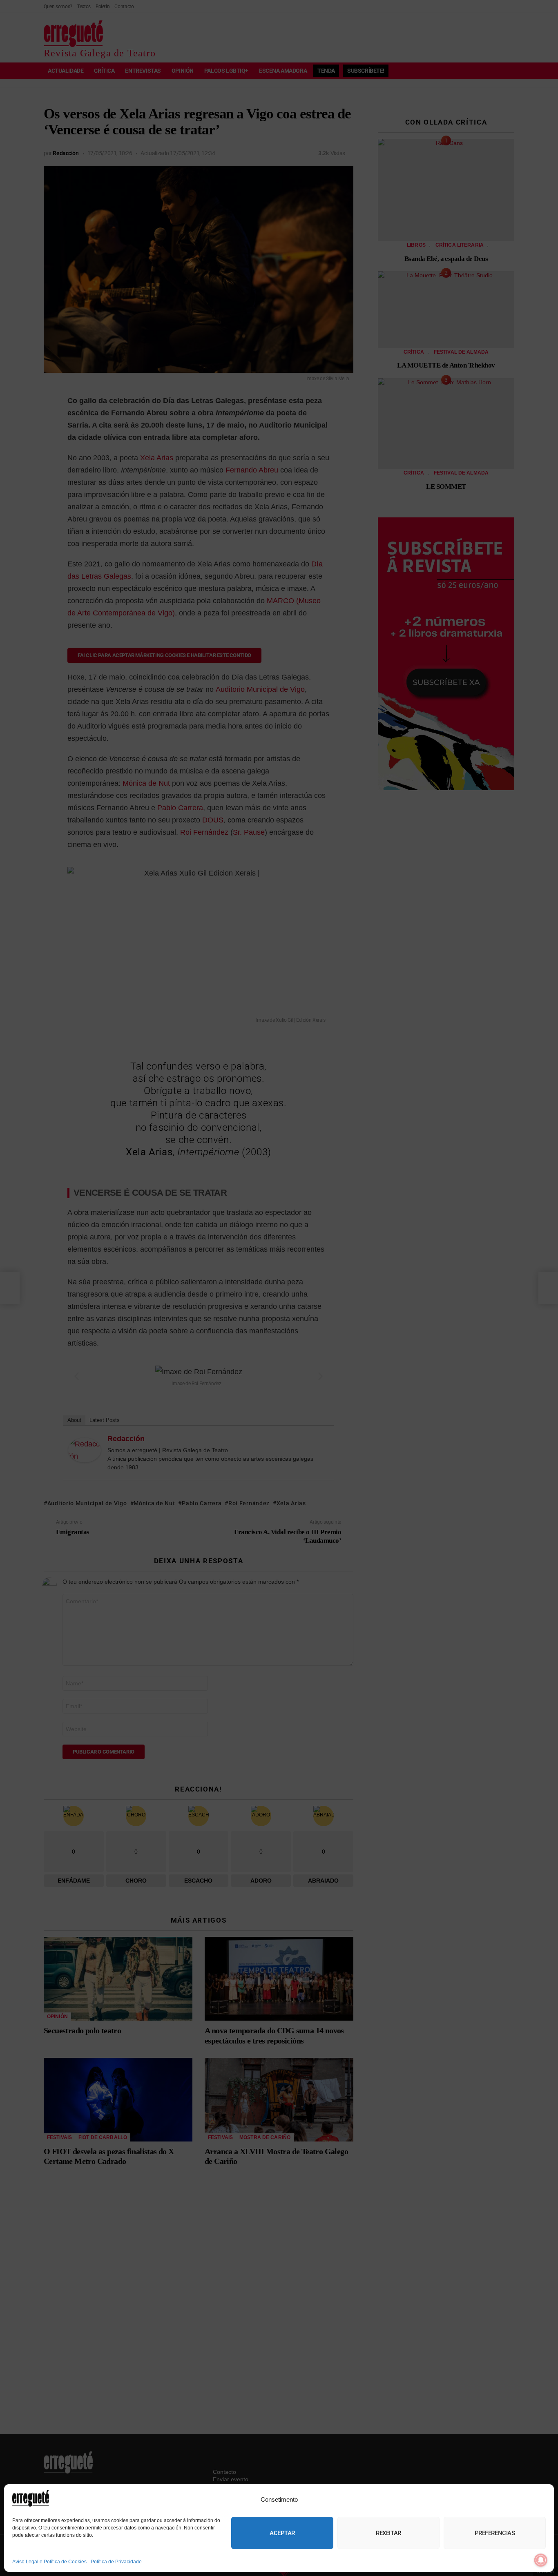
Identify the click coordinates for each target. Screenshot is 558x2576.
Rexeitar (388, 2533)
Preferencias (495, 2533)
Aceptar (282, 2533)
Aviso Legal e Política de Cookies (49, 2562)
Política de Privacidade (116, 2562)
